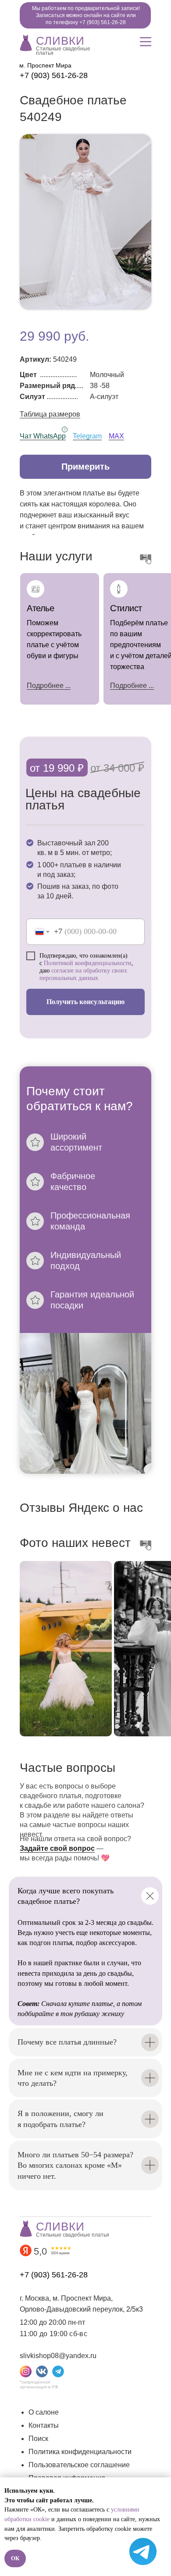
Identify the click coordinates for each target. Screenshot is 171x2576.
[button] (85, 467)
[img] (26, 42)
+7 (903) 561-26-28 (54, 75)
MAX (116, 436)
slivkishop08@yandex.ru (58, 2356)
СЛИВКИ (60, 41)
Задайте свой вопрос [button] (57, 1848)
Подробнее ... (132, 686)
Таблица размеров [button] (50, 414)
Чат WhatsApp (43, 436)
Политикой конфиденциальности (88, 963)
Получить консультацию (85, 1002)
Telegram (87, 436)
